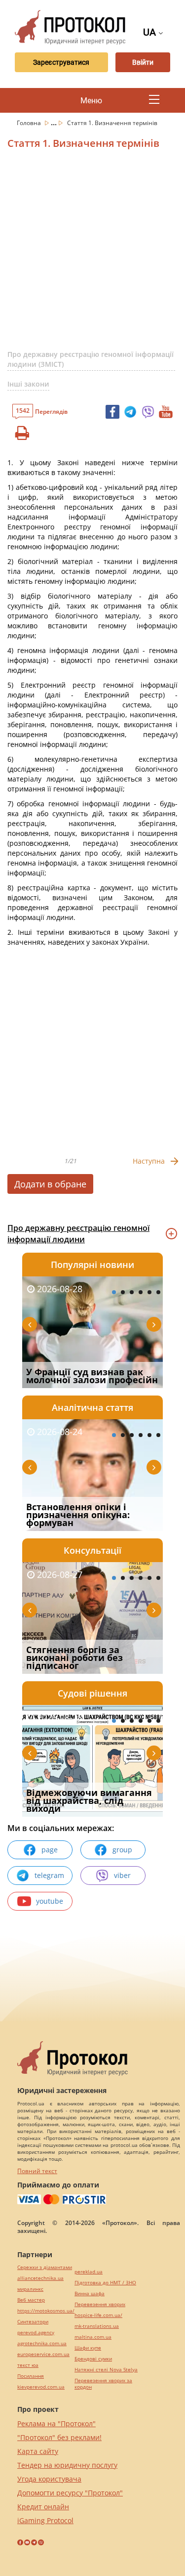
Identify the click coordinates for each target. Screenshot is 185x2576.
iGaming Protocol (45, 2520)
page (50, 1850)
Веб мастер (31, 2300)
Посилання (31, 2376)
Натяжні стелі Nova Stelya (106, 2370)
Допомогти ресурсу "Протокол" (70, 2493)
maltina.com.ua (93, 2337)
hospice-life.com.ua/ (98, 2315)
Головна (30, 123)
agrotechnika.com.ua (42, 2343)
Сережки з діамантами (45, 2267)
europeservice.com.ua (43, 2354)
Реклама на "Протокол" (56, 2423)
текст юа (28, 2365)
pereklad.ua (89, 2272)
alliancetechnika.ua (40, 2278)
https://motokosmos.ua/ (46, 2311)
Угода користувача (49, 2479)
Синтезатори (33, 2322)
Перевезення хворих (100, 2304)
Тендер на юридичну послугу (67, 2465)
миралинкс (30, 2289)
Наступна (149, 1161)
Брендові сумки (93, 2359)
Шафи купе (88, 2348)
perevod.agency (36, 2333)
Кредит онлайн (43, 2507)
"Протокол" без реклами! (59, 2437)
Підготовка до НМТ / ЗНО (105, 2283)
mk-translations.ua (97, 2326)
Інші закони (28, 384)
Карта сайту (38, 2451)
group (122, 1850)
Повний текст (37, 2171)
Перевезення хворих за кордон (103, 2384)
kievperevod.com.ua (41, 2387)
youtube (50, 1901)
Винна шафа (90, 2293)
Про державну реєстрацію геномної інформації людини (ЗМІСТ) (91, 359)
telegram (49, 1875)
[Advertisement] (92, 253)
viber (122, 1875)
